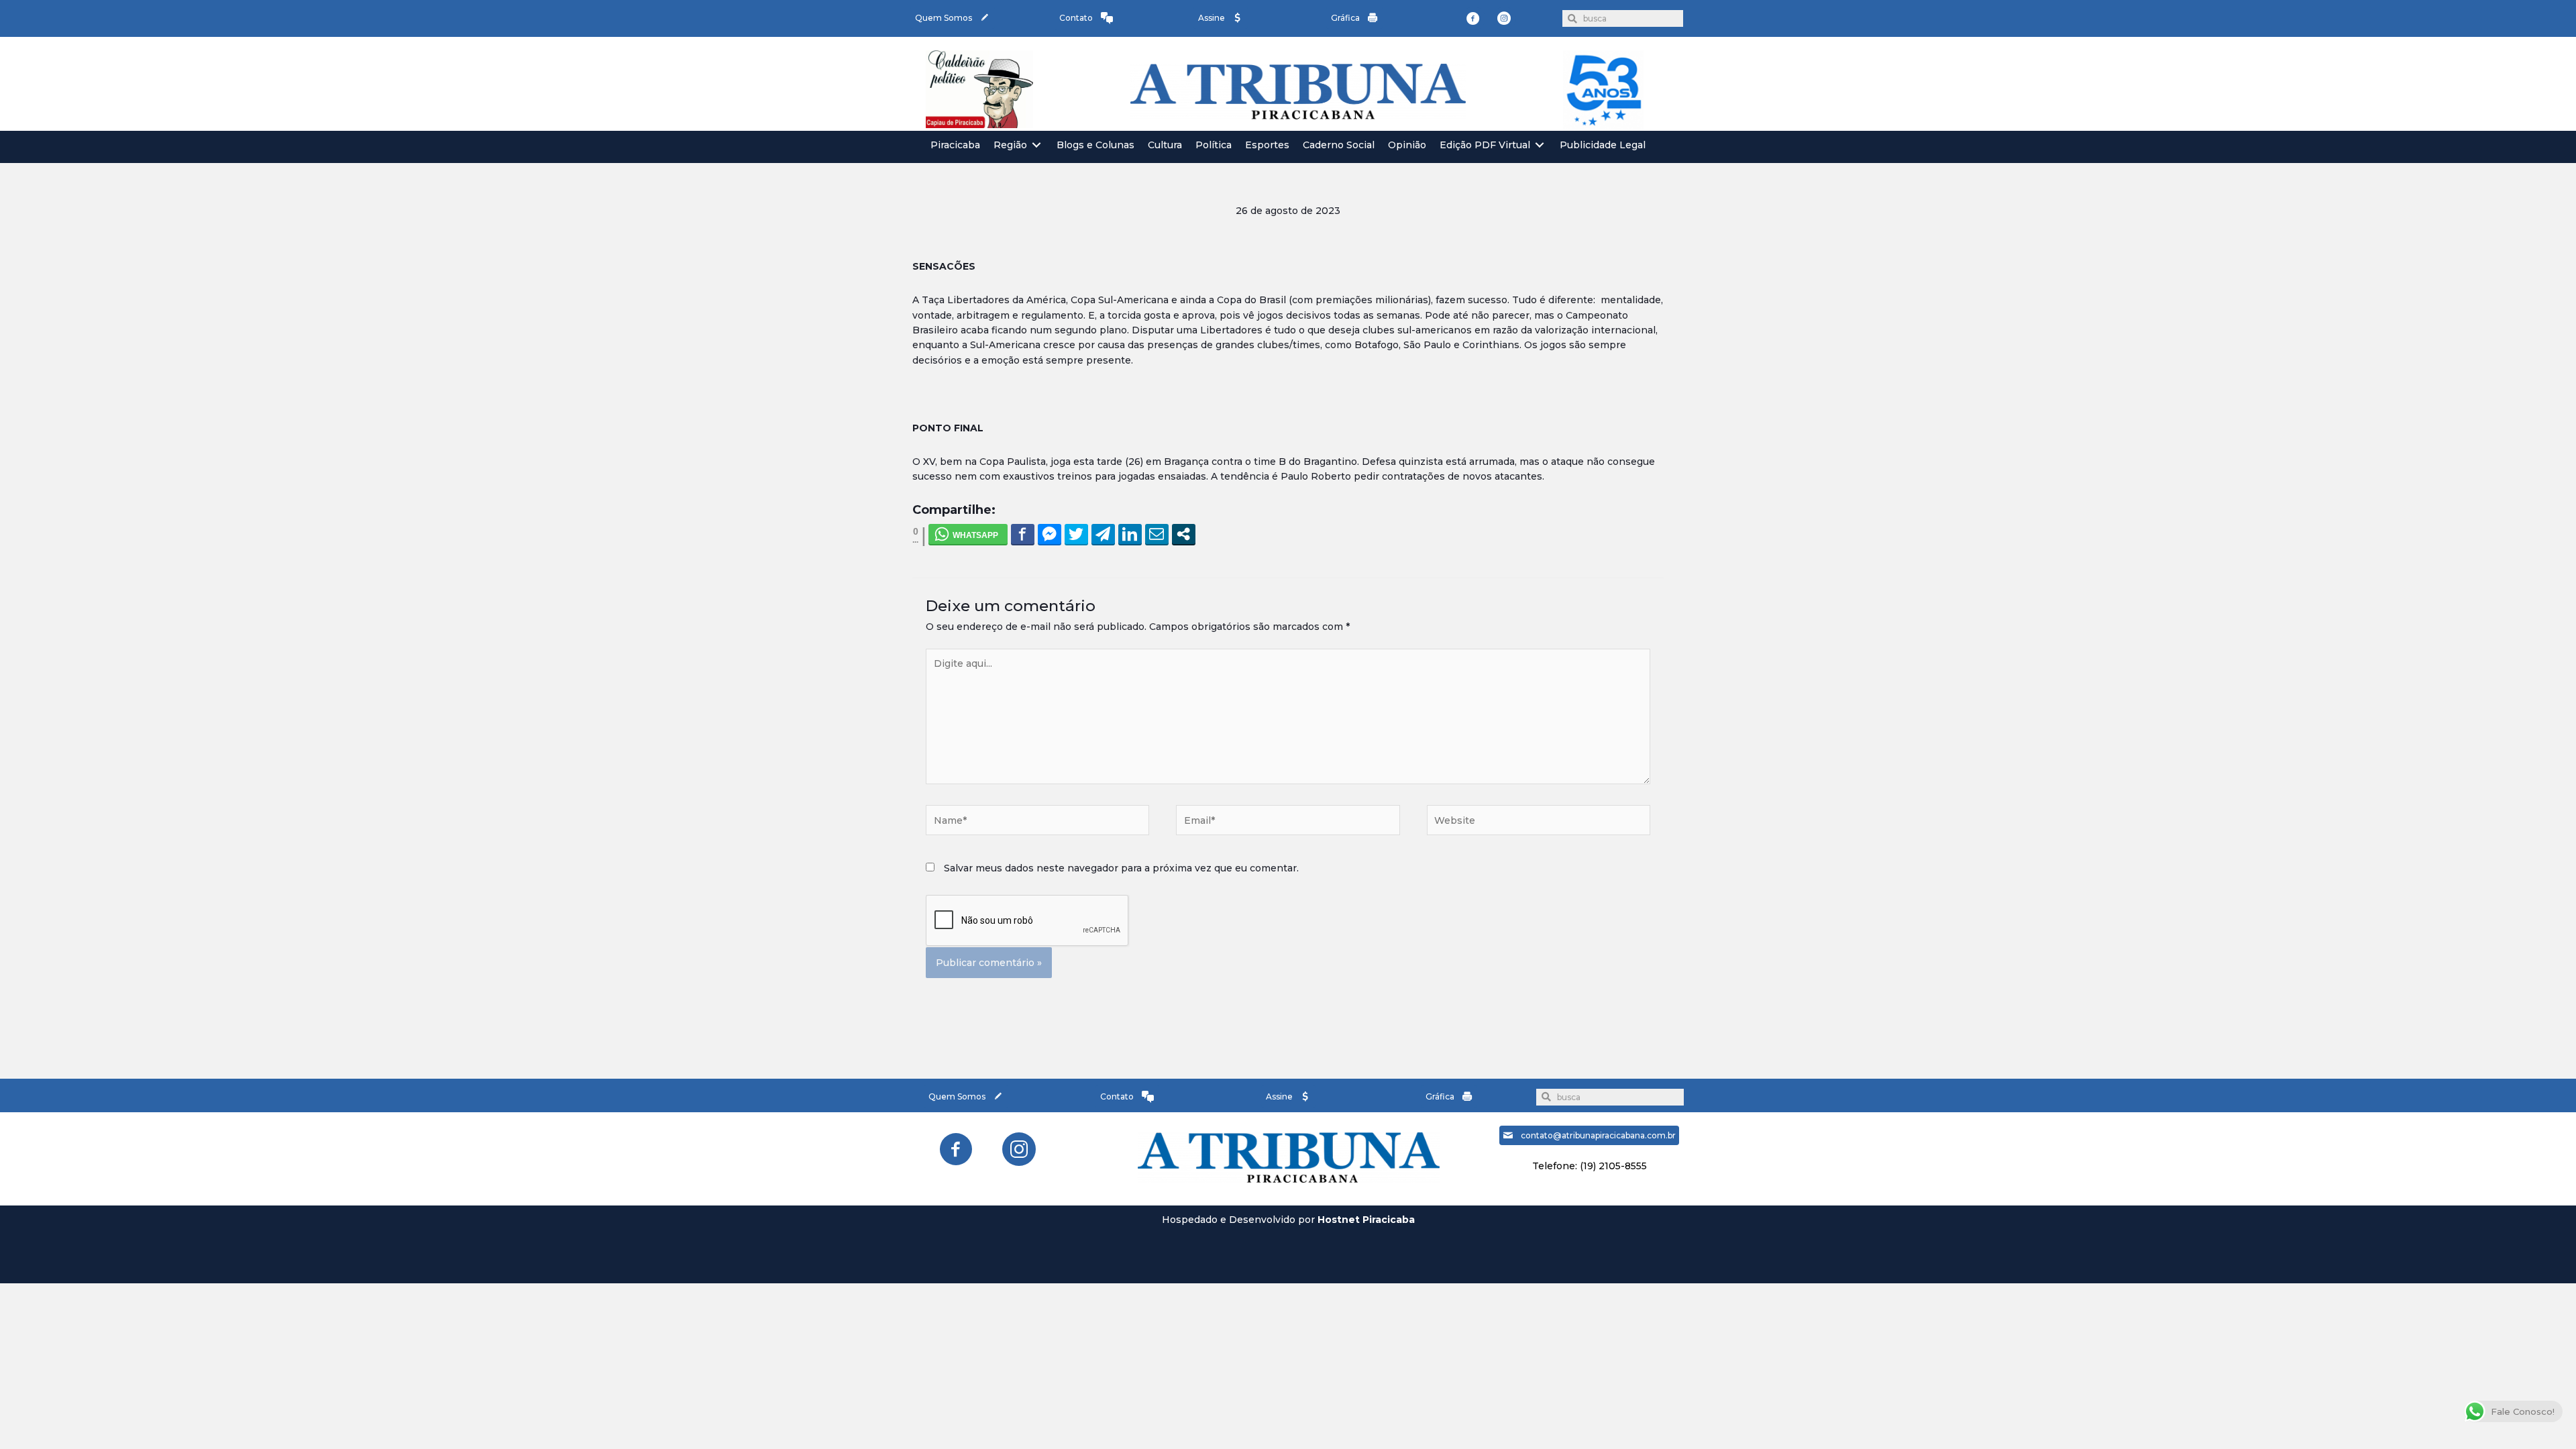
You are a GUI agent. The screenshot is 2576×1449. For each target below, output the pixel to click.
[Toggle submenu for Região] (1036, 145)
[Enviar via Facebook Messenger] (1050, 534)
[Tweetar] (1076, 534)
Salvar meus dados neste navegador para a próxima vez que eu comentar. (1121, 868)
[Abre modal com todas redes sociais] (1184, 534)
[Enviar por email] (1157, 534)
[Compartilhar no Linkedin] (1130, 534)
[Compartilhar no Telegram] (1103, 534)
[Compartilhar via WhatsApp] (968, 534)
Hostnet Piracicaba (1366, 1220)
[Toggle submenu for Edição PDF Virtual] (1540, 145)
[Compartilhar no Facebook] (1023, 534)
